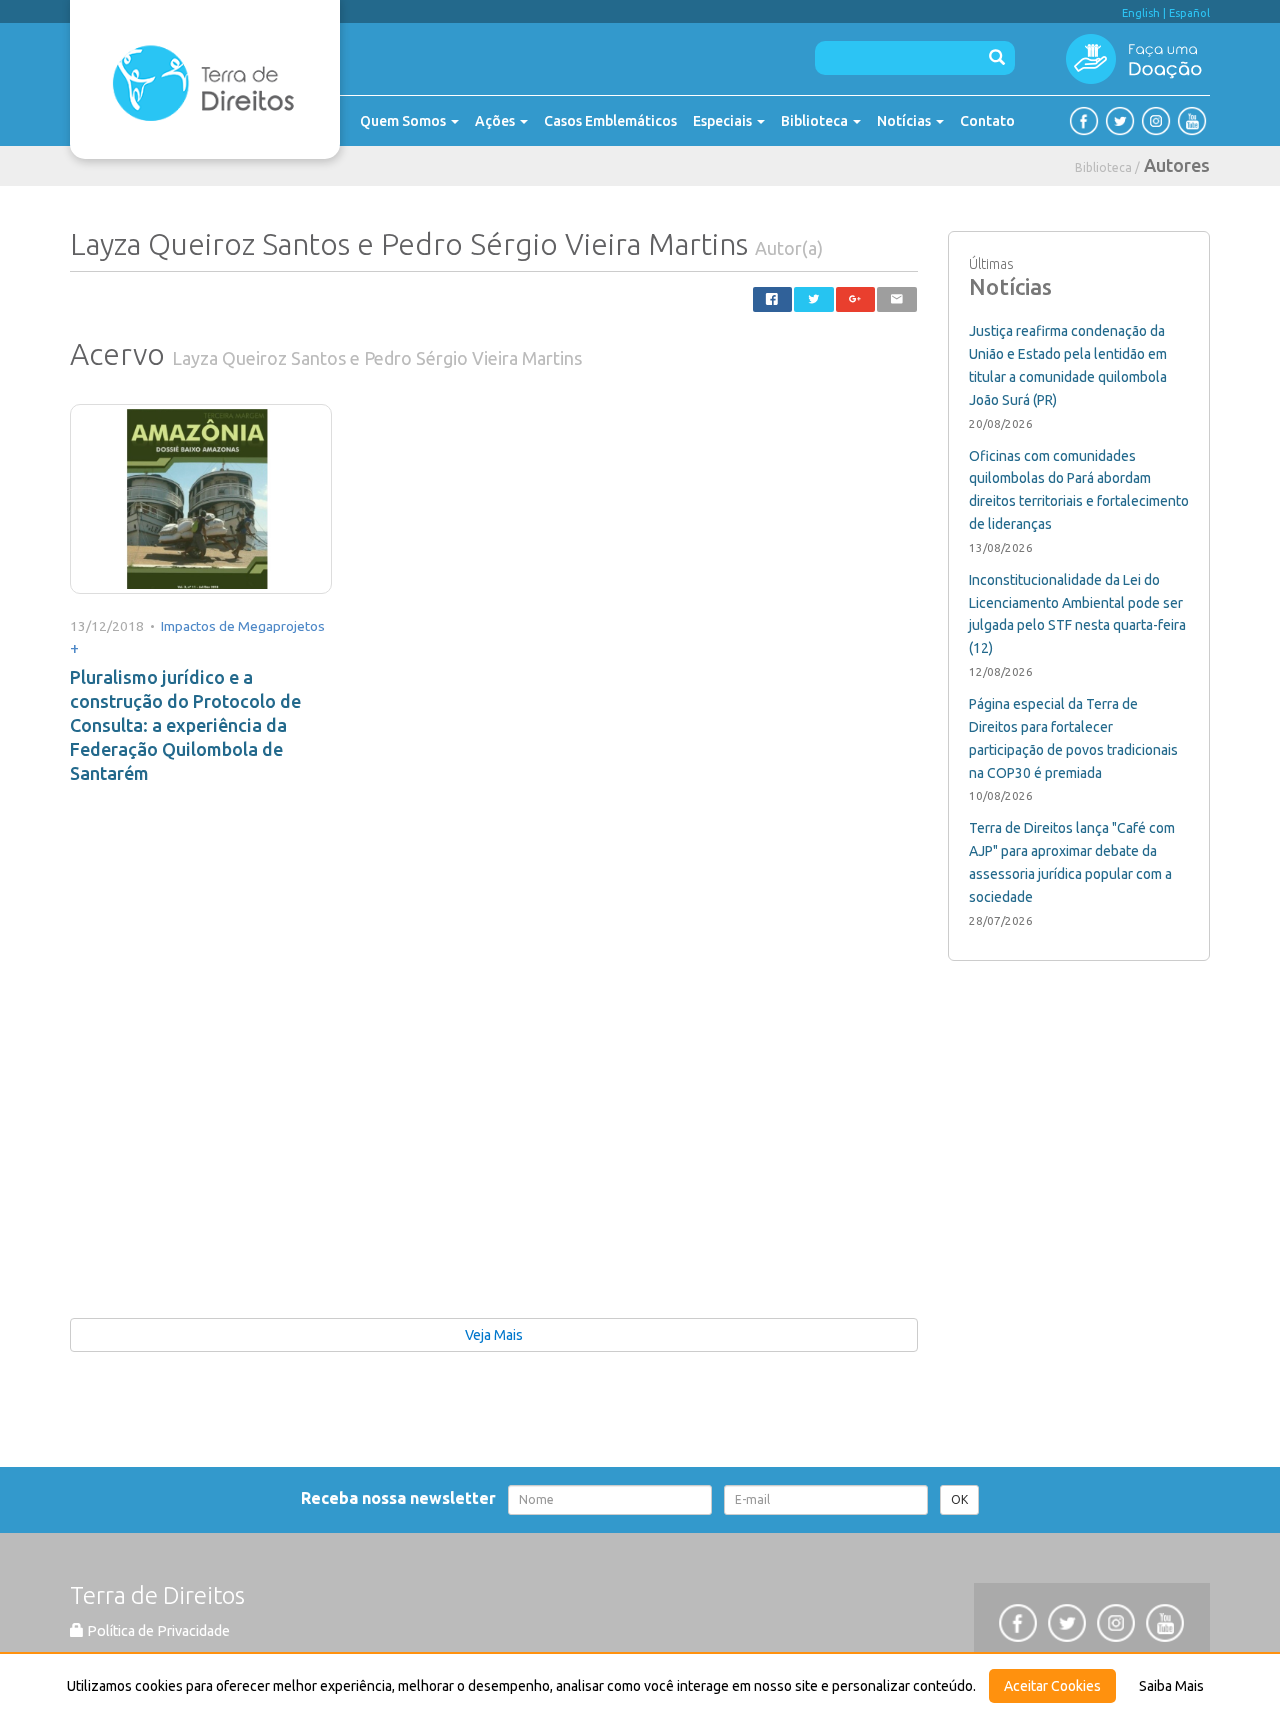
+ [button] (74, 648)
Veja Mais (494, 1335)
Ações (496, 121)
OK (959, 1499)
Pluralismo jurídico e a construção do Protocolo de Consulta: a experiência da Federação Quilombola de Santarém (185, 725)
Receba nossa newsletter (402, 1498)
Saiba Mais (1171, 1686)
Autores (1177, 165)
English (1141, 13)
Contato (987, 121)
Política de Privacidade (157, 1631)
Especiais (724, 121)
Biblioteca (816, 121)
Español (1189, 13)
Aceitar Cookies (1052, 1686)
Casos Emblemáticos (610, 121)
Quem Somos (404, 121)
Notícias (905, 121)
